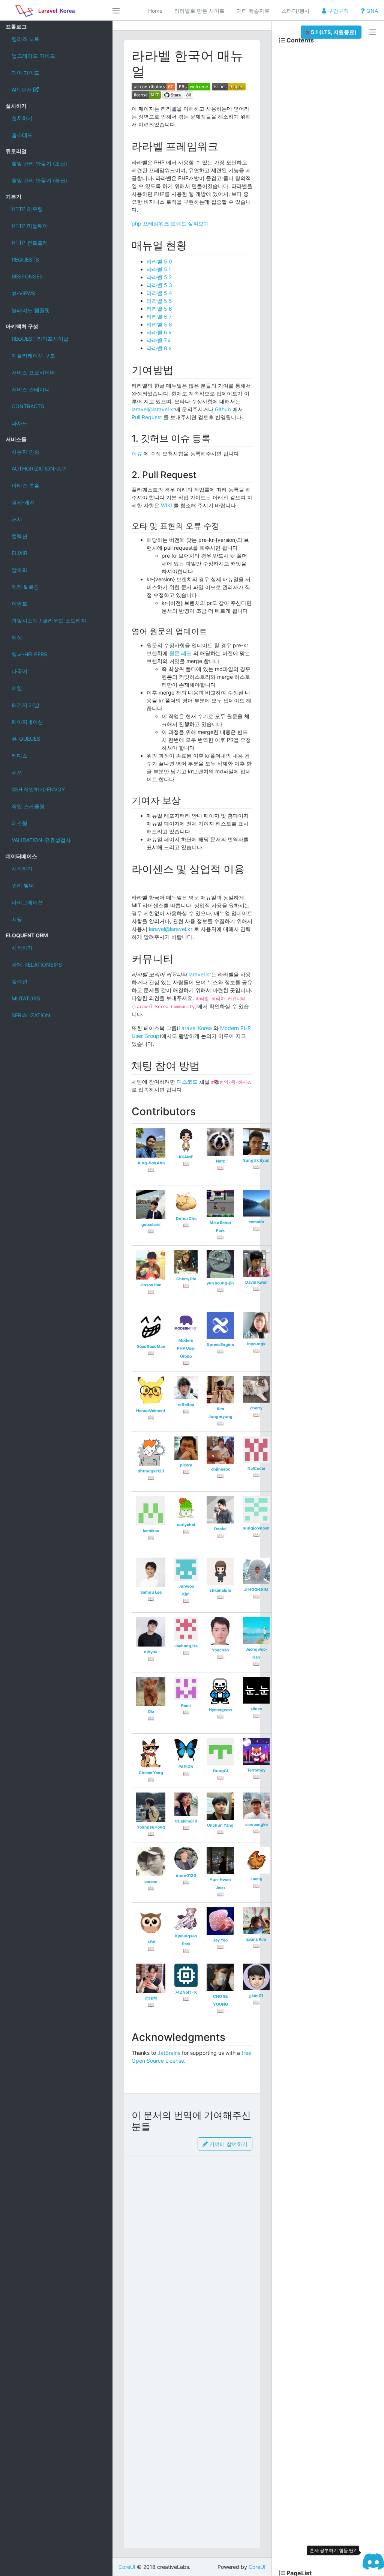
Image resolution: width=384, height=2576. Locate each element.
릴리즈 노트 (25, 39)
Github (223, 409)
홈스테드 (22, 135)
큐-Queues (26, 739)
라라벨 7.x (159, 340)
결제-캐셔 (23, 502)
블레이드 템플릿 (31, 310)
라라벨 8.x (159, 348)
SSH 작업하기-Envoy (38, 789)
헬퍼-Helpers (29, 654)
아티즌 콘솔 (25, 485)
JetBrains (169, 2053)
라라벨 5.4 (159, 293)
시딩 (17, 919)
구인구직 (337, 11)
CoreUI (127, 2567)
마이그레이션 (27, 902)
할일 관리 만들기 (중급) (39, 180)
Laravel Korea (195, 1028)
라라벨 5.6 (159, 309)
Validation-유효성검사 (41, 840)
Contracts (28, 406)
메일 (17, 688)
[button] (331, 32)
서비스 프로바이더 (33, 372)
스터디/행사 (296, 11)
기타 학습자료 (253, 11)
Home (155, 11)
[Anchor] (224, 146)
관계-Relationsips (37, 965)
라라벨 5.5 (159, 301)
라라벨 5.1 (159, 269)
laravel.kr (200, 974)
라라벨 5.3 (159, 285)
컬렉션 (19, 536)
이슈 (137, 453)
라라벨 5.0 (159, 261)
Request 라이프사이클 (40, 339)
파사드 (19, 423)
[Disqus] (192, 2254)
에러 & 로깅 (25, 587)
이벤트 (19, 604)
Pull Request (147, 417)
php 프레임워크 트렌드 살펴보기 (170, 223)
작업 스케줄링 (28, 806)
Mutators (26, 998)
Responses (27, 276)
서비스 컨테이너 (31, 389)
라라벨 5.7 (159, 317)
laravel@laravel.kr (153, 409)
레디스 (19, 756)
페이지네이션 (27, 722)
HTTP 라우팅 (27, 209)
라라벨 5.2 (159, 277)
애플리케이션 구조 (33, 356)
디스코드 (187, 1082)
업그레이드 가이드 (33, 56)
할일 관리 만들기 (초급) (39, 163)
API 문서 (22, 89)
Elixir (19, 553)
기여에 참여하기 (228, 2144)
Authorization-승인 (39, 468)
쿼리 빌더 (23, 885)
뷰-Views (23, 293)
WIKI (166, 505)
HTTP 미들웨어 (30, 226)
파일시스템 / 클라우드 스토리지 (49, 620)
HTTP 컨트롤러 (30, 243)
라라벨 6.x (159, 332)
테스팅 (19, 823)
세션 (17, 772)
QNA (371, 11)
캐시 (17, 519)
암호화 (19, 570)
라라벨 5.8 (159, 324)
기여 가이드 (25, 73)
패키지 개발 (25, 705)
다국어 (19, 671)
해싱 (17, 637)
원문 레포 (180, 653)
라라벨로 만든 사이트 (199, 11)
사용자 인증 (25, 452)
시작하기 (22, 868)
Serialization (31, 1015)
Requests (25, 259)
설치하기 (22, 118)
